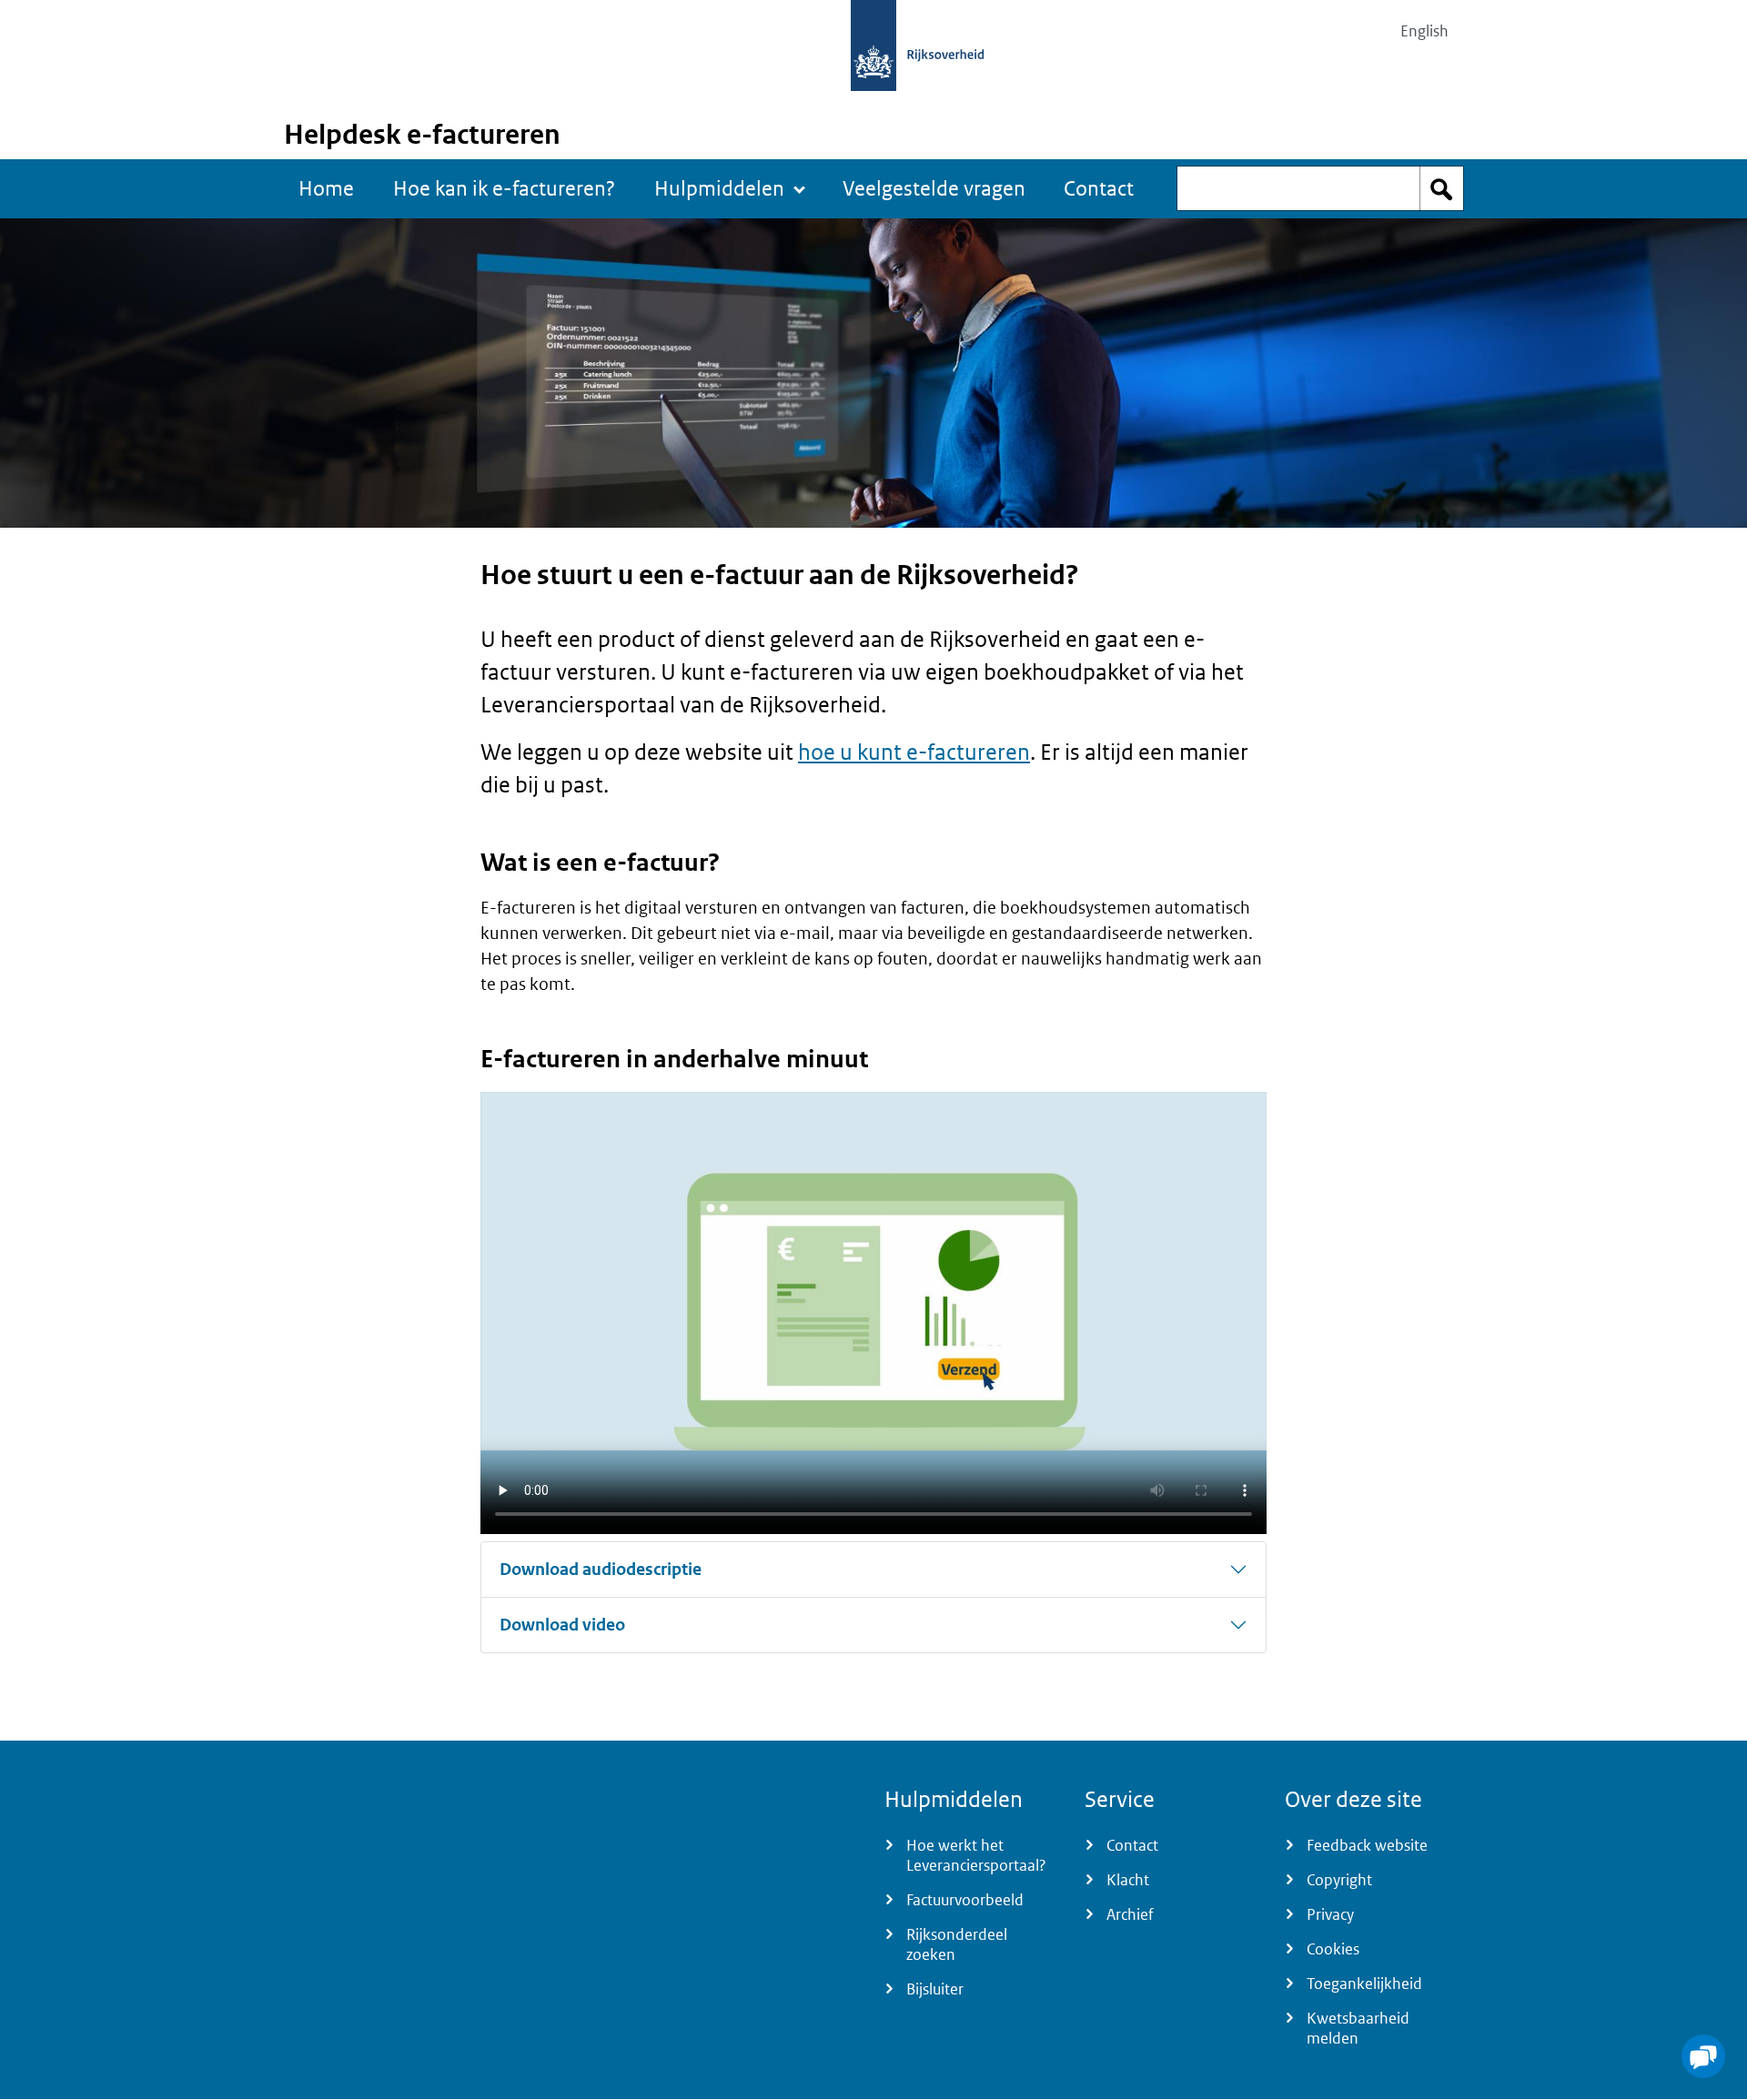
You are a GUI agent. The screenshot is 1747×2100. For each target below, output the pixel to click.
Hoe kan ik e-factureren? (504, 188)
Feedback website (1367, 1845)
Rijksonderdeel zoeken (957, 1944)
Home (326, 188)
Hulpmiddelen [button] (719, 188)
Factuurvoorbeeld (965, 1900)
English (1424, 31)
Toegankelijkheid (1364, 1984)
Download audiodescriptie (601, 1569)
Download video (562, 1625)
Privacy (1330, 1914)
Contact (1099, 188)
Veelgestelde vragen (934, 188)
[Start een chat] (1703, 2056)
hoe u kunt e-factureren (914, 751)
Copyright (1339, 1880)
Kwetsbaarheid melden (1358, 2028)
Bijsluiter (935, 1989)
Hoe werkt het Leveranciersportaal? (976, 1855)
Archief (1130, 1914)
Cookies (1333, 1949)
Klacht (1128, 1880)
